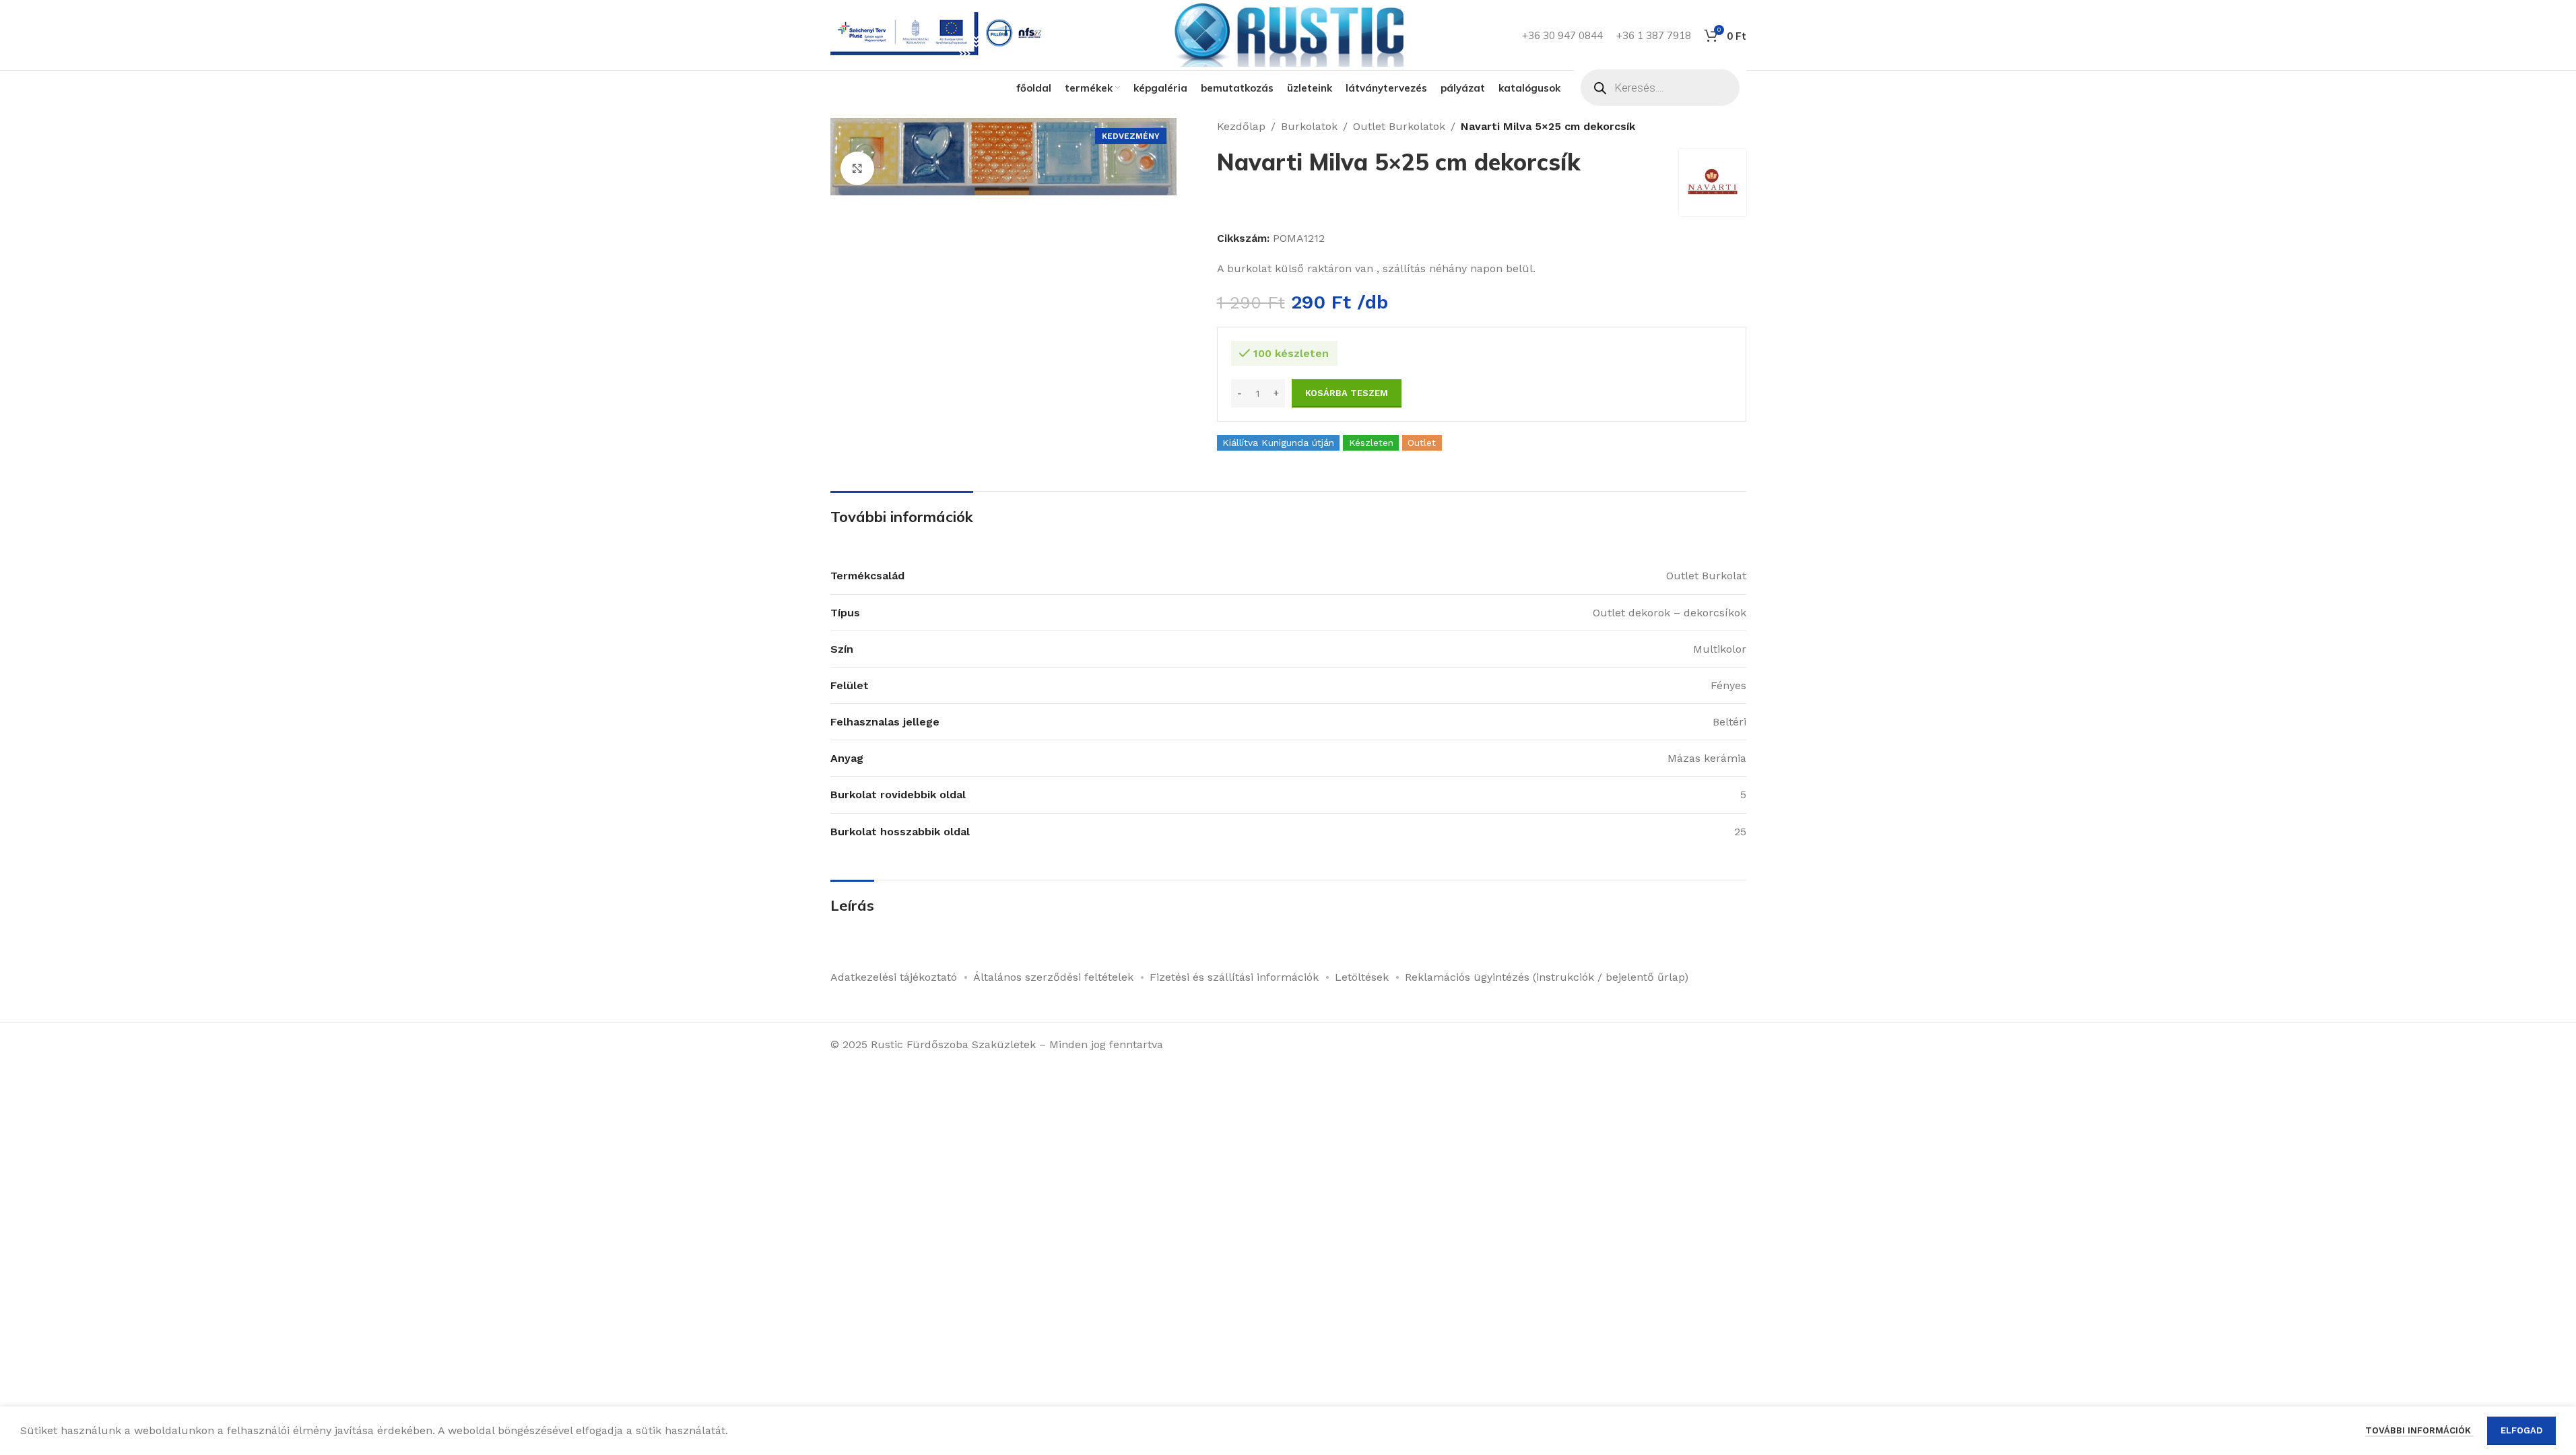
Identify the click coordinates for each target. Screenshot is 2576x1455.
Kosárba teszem (1347, 393)
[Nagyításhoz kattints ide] (857, 168)
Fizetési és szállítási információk (1234, 977)
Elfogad (2521, 1430)
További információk (2419, 1430)
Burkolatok (1309, 126)
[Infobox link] (939, 35)
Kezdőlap (1241, 126)
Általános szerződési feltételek (1053, 977)
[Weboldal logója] (1288, 34)
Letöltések (1362, 977)
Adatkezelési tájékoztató (894, 977)
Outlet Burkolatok (1399, 126)
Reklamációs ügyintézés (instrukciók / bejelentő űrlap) (1547, 977)
